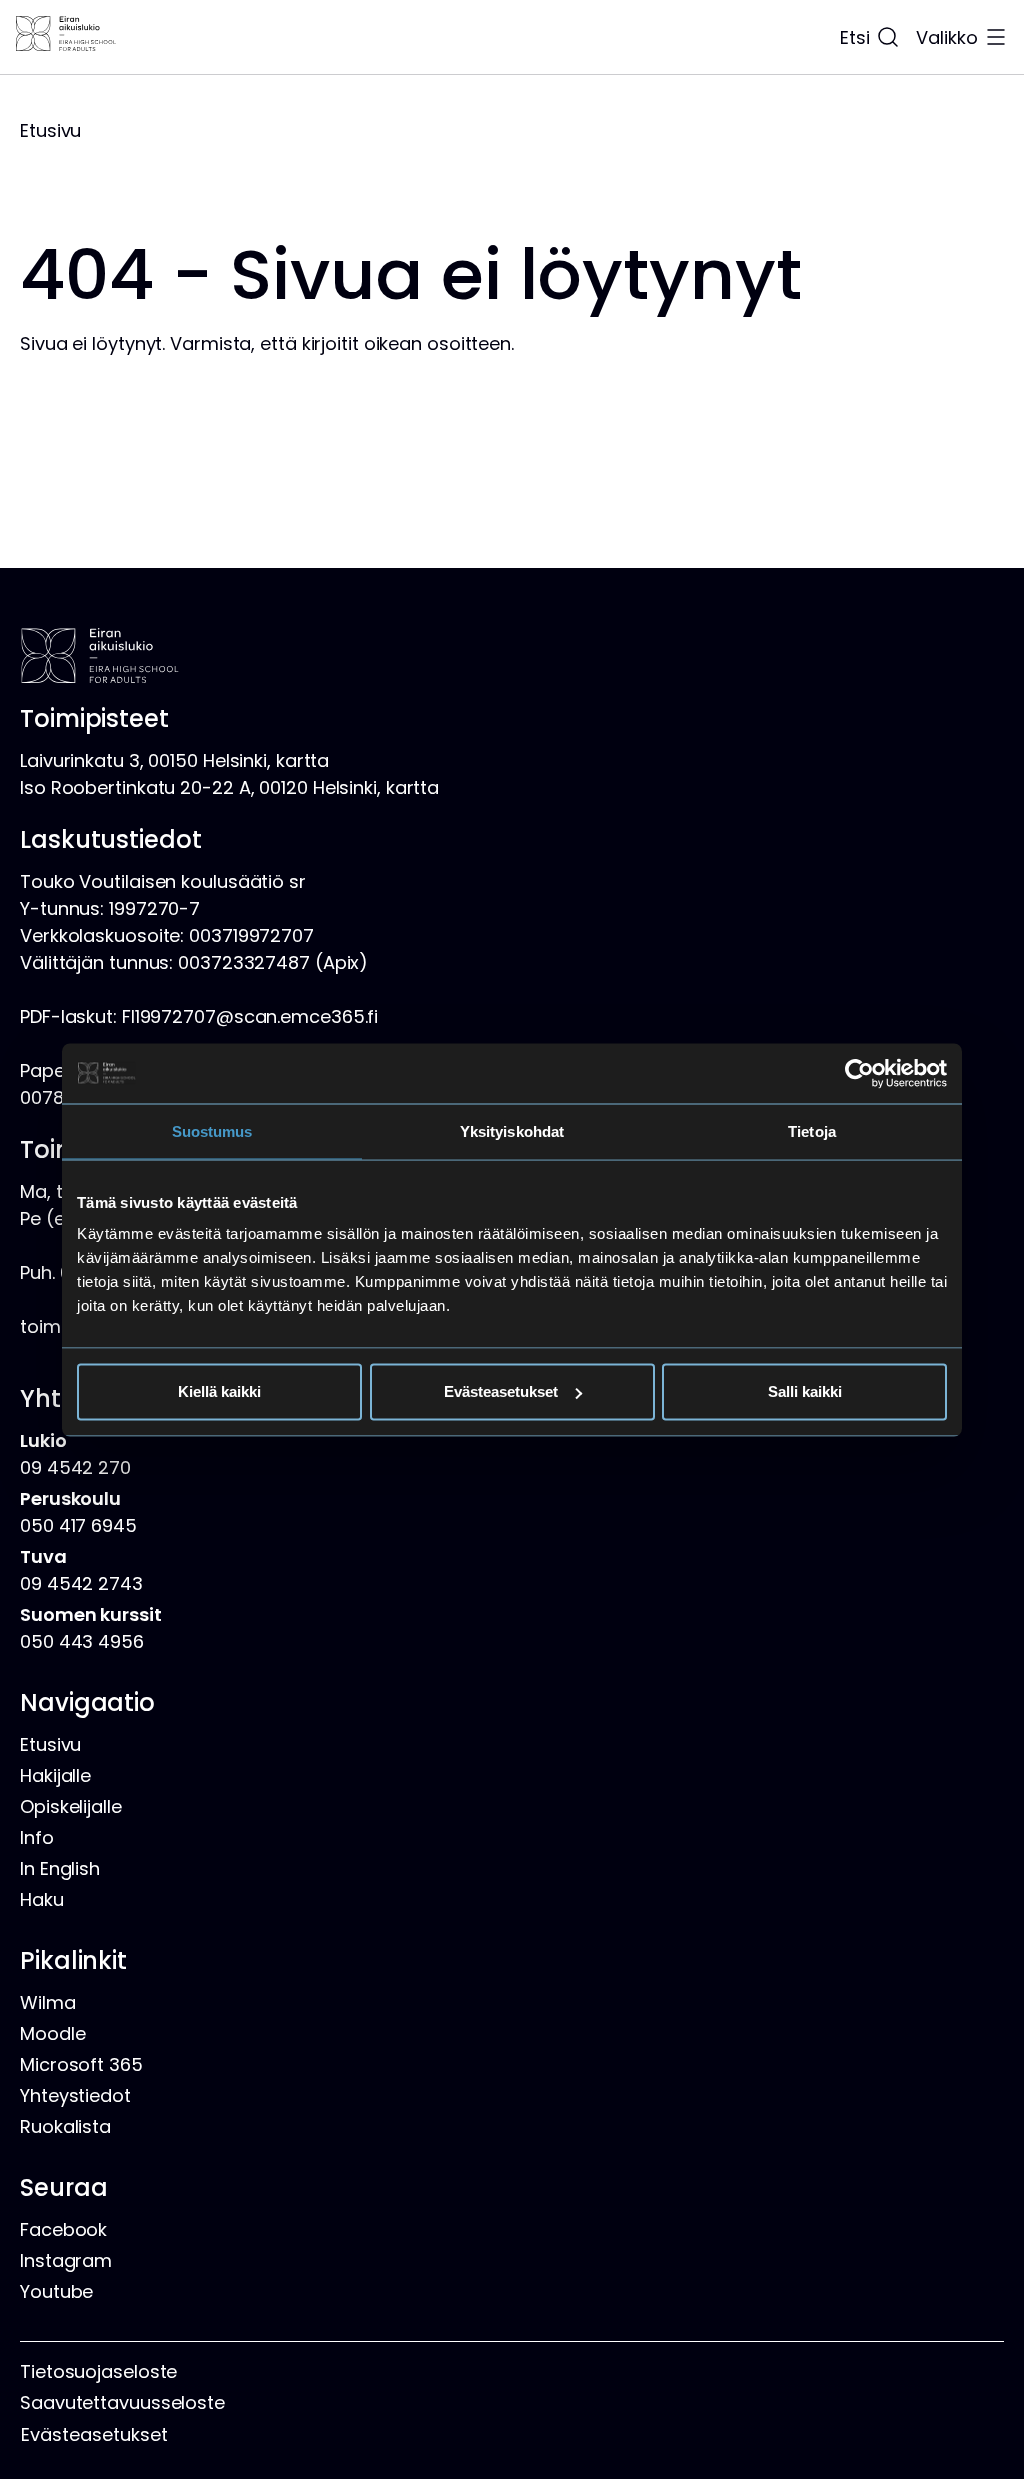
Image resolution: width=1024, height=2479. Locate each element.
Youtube (56, 2291)
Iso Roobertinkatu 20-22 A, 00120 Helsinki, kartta (229, 787)
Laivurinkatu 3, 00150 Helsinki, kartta (174, 760)
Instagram (66, 2260)
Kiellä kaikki (219, 1391)
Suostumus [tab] (212, 1130)
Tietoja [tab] (812, 1130)
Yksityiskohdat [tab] (512, 1130)
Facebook (63, 2229)
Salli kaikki (805, 1391)
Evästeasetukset (501, 1391)
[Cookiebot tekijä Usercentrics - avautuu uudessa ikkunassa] (859, 1073)
